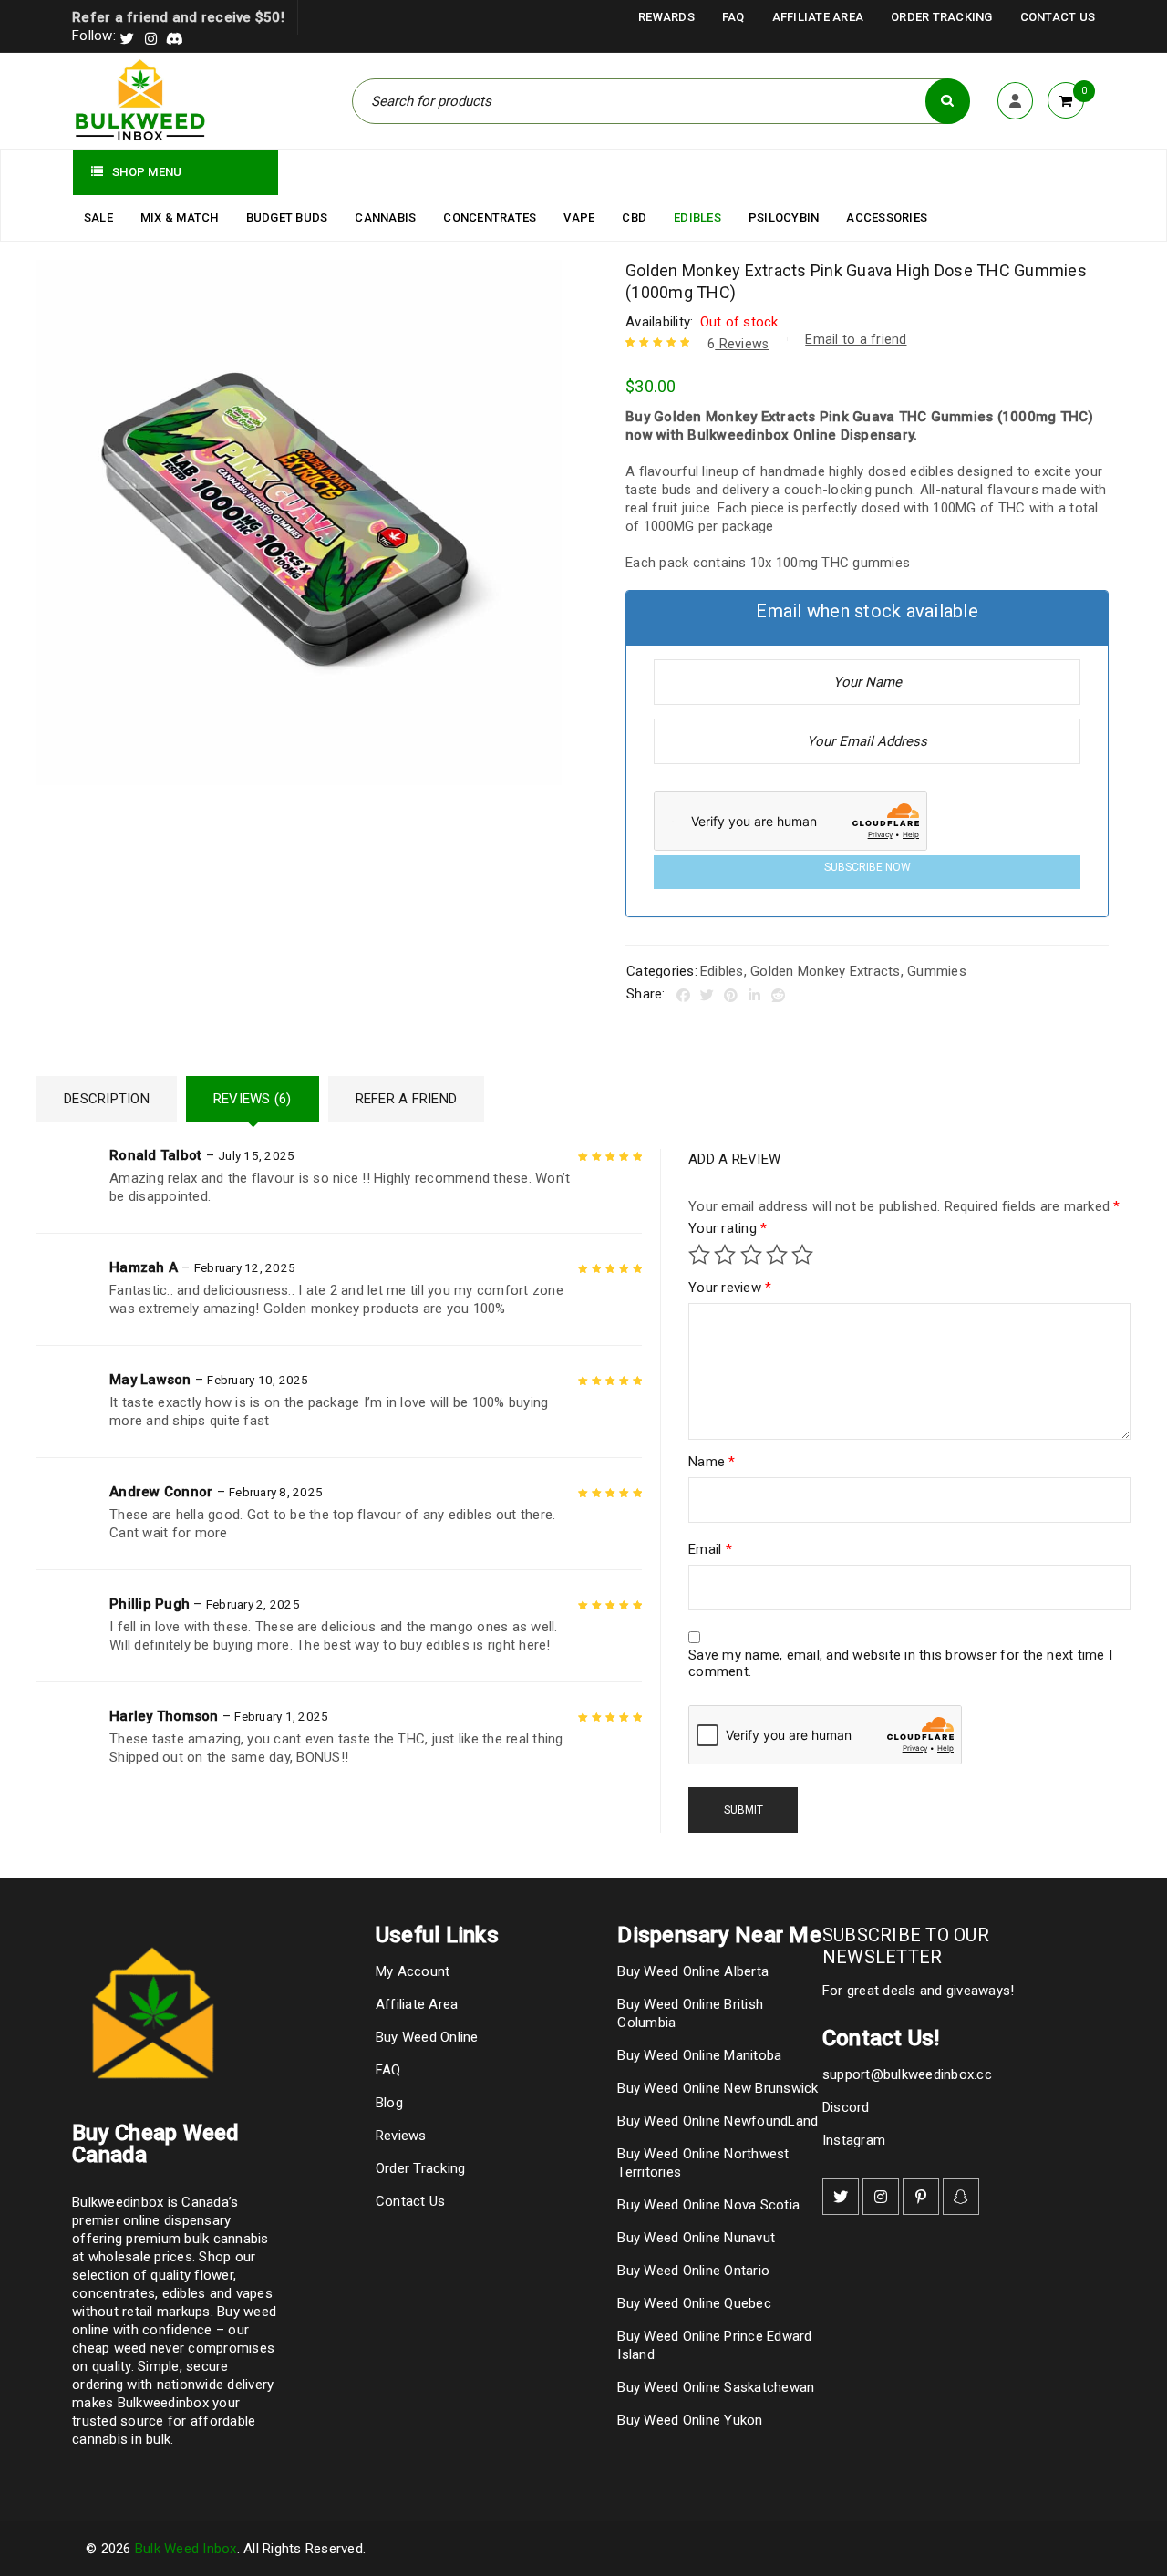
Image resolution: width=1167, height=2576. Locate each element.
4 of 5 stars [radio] (777, 1255)
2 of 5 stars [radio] (725, 1255)
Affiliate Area (818, 17)
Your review (730, 1288)
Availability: (659, 322)
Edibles (722, 971)
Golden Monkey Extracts (826, 971)
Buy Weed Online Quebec (694, 2303)
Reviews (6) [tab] (253, 1099)
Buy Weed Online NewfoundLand (718, 2121)
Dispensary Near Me (719, 1935)
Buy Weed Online (427, 2037)
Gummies (937, 971)
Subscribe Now (868, 867)
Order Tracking (942, 17)
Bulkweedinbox (163, 2403)
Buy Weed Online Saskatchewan (716, 2387)
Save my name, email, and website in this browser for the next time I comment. (900, 1663)
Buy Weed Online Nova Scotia (708, 2205)
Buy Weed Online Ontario (693, 2271)
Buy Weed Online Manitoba (699, 2055)
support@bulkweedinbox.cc (907, 2074)
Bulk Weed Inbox (186, 2549)
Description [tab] (107, 1099)
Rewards (666, 17)
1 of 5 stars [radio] (699, 1255)
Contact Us (1058, 17)
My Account (413, 1971)
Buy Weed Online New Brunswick (718, 2088)
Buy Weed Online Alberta (693, 1971)
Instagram (854, 2140)
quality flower (192, 2275)
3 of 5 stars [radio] (751, 1255)
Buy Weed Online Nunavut (696, 2238)
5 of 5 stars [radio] (802, 1255)
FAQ (733, 17)
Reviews (738, 344)
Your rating (728, 1228)
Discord (846, 2107)
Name (712, 1462)
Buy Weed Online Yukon (690, 2420)
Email (710, 1549)
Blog (389, 2103)
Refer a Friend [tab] (407, 1099)
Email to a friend (856, 339)
